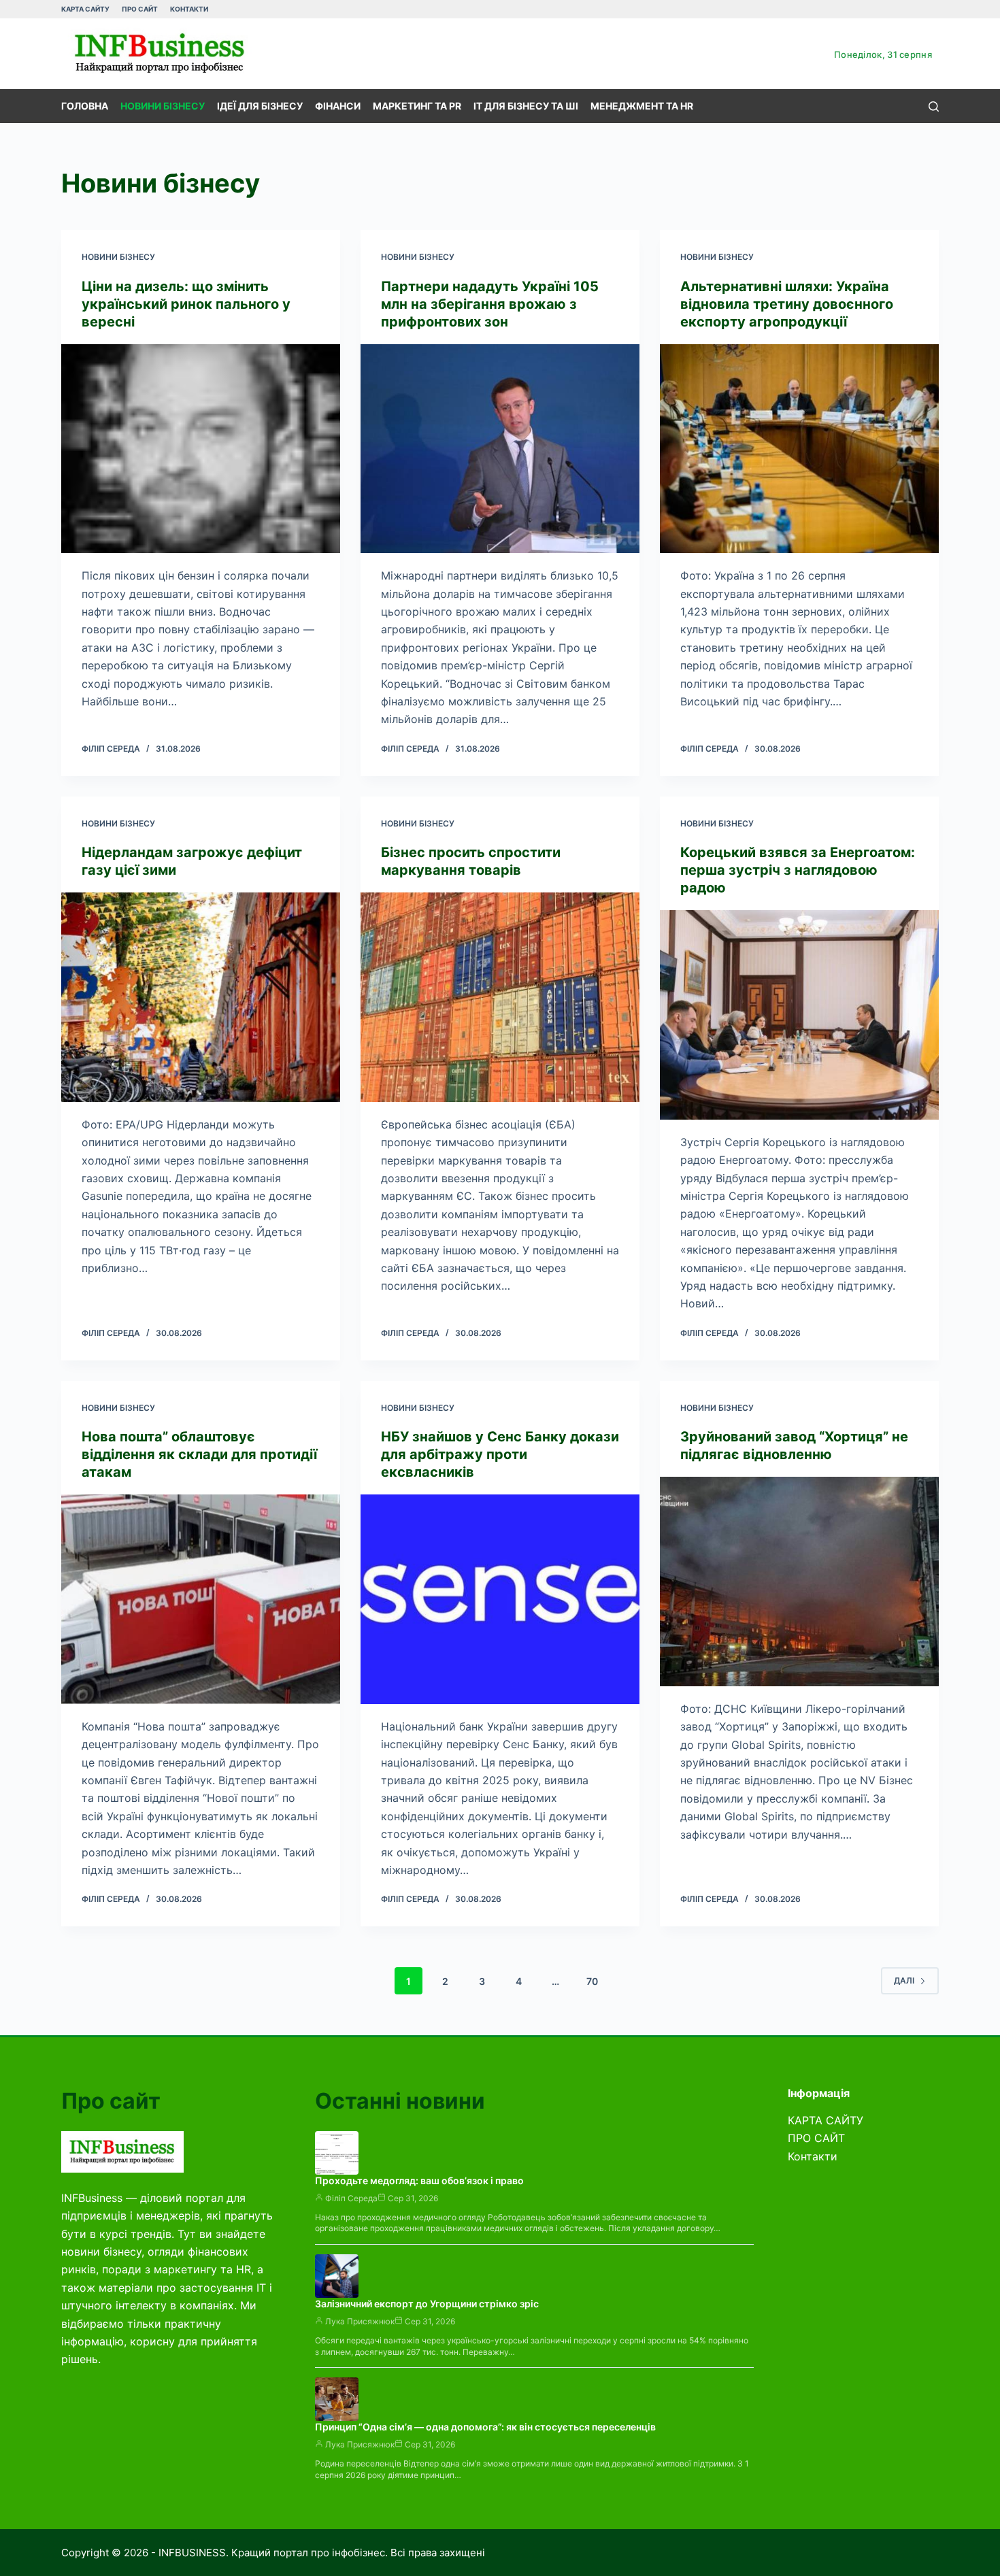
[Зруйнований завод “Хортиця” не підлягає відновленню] (799, 1582)
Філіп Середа (351, 2198)
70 (592, 1981)
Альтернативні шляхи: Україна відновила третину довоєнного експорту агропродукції (787, 304)
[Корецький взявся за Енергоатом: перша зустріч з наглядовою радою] (799, 1015)
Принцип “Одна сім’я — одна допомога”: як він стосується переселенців (485, 2427)
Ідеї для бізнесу (260, 106)
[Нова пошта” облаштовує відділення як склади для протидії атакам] (201, 1599)
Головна (85, 106)
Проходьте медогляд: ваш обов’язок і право (419, 2180)
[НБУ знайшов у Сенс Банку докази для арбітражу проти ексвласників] (500, 1599)
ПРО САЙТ (140, 9)
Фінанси (338, 106)
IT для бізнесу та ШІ (526, 106)
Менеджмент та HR (642, 106)
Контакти (189, 9)
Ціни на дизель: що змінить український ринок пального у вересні (186, 304)
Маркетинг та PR (417, 106)
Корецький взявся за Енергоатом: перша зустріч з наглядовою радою (798, 870)
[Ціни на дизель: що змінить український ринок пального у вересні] (201, 449)
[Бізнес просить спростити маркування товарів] (500, 997)
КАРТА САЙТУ (85, 9)
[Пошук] (934, 106)
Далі (904, 1980)
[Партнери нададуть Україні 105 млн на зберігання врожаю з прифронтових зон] (500, 449)
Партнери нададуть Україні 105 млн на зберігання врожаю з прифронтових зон (490, 304)
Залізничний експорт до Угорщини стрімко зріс (427, 2304)
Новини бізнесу (163, 106)
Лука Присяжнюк (360, 2321)
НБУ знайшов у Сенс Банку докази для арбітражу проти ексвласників (500, 1454)
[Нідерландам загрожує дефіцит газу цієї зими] (201, 997)
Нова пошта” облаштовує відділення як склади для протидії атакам (199, 1454)
